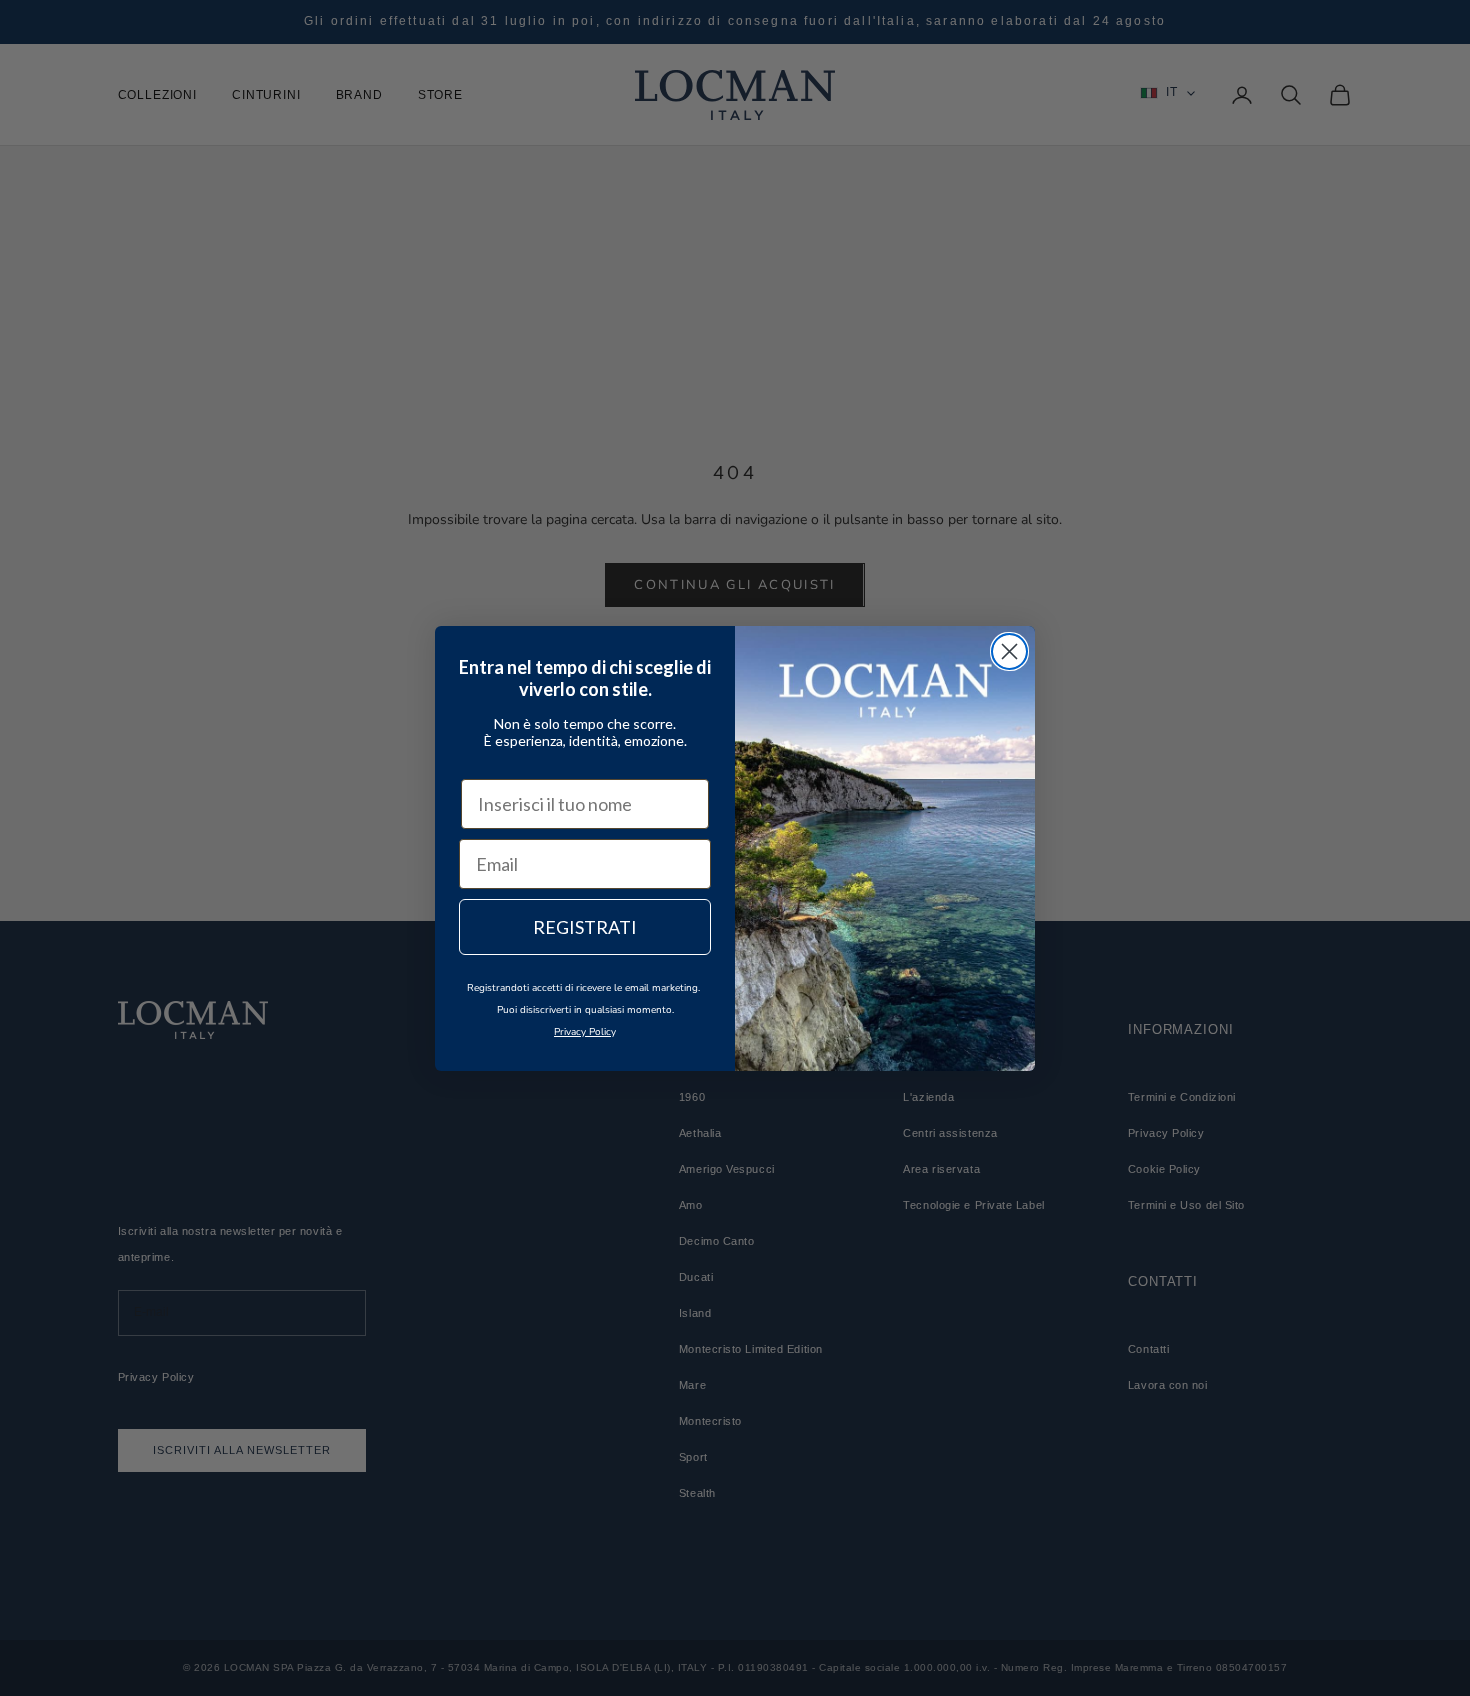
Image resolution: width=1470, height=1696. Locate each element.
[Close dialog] (1009, 651)
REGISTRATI (585, 927)
